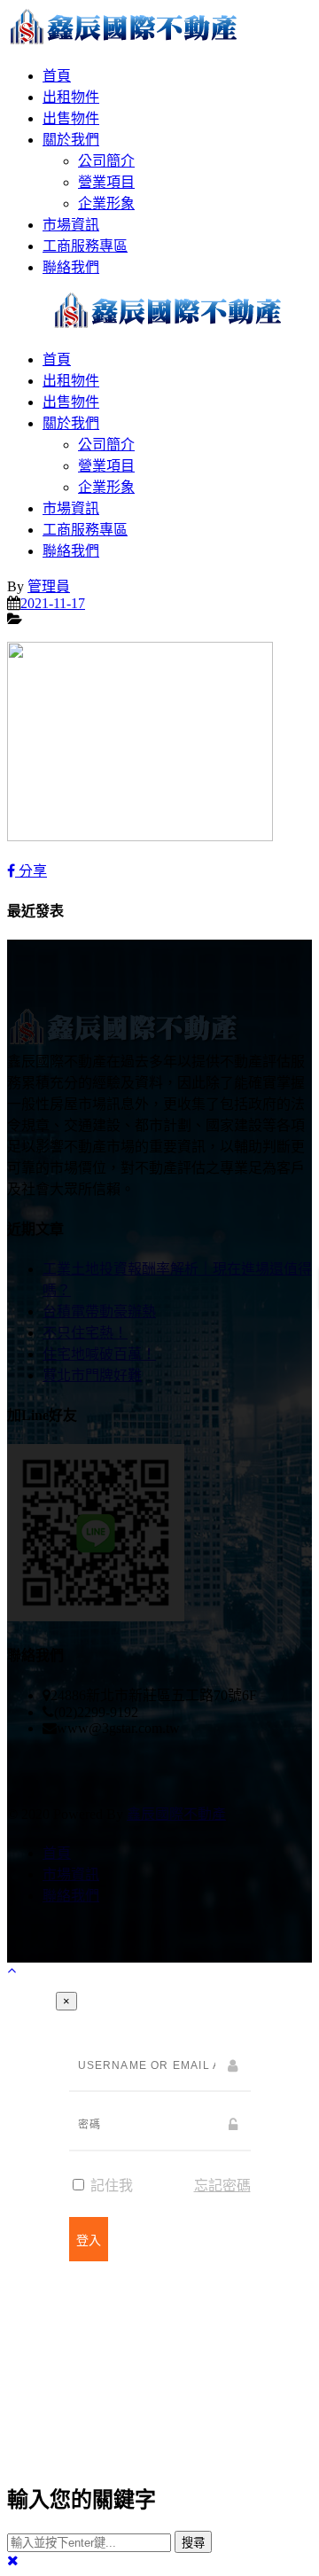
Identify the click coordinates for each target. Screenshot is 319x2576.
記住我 (110, 2186)
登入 (89, 2240)
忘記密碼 (222, 2186)
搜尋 (193, 2543)
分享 (31, 871)
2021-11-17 (53, 603)
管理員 (49, 586)
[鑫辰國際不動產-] (124, 41)
